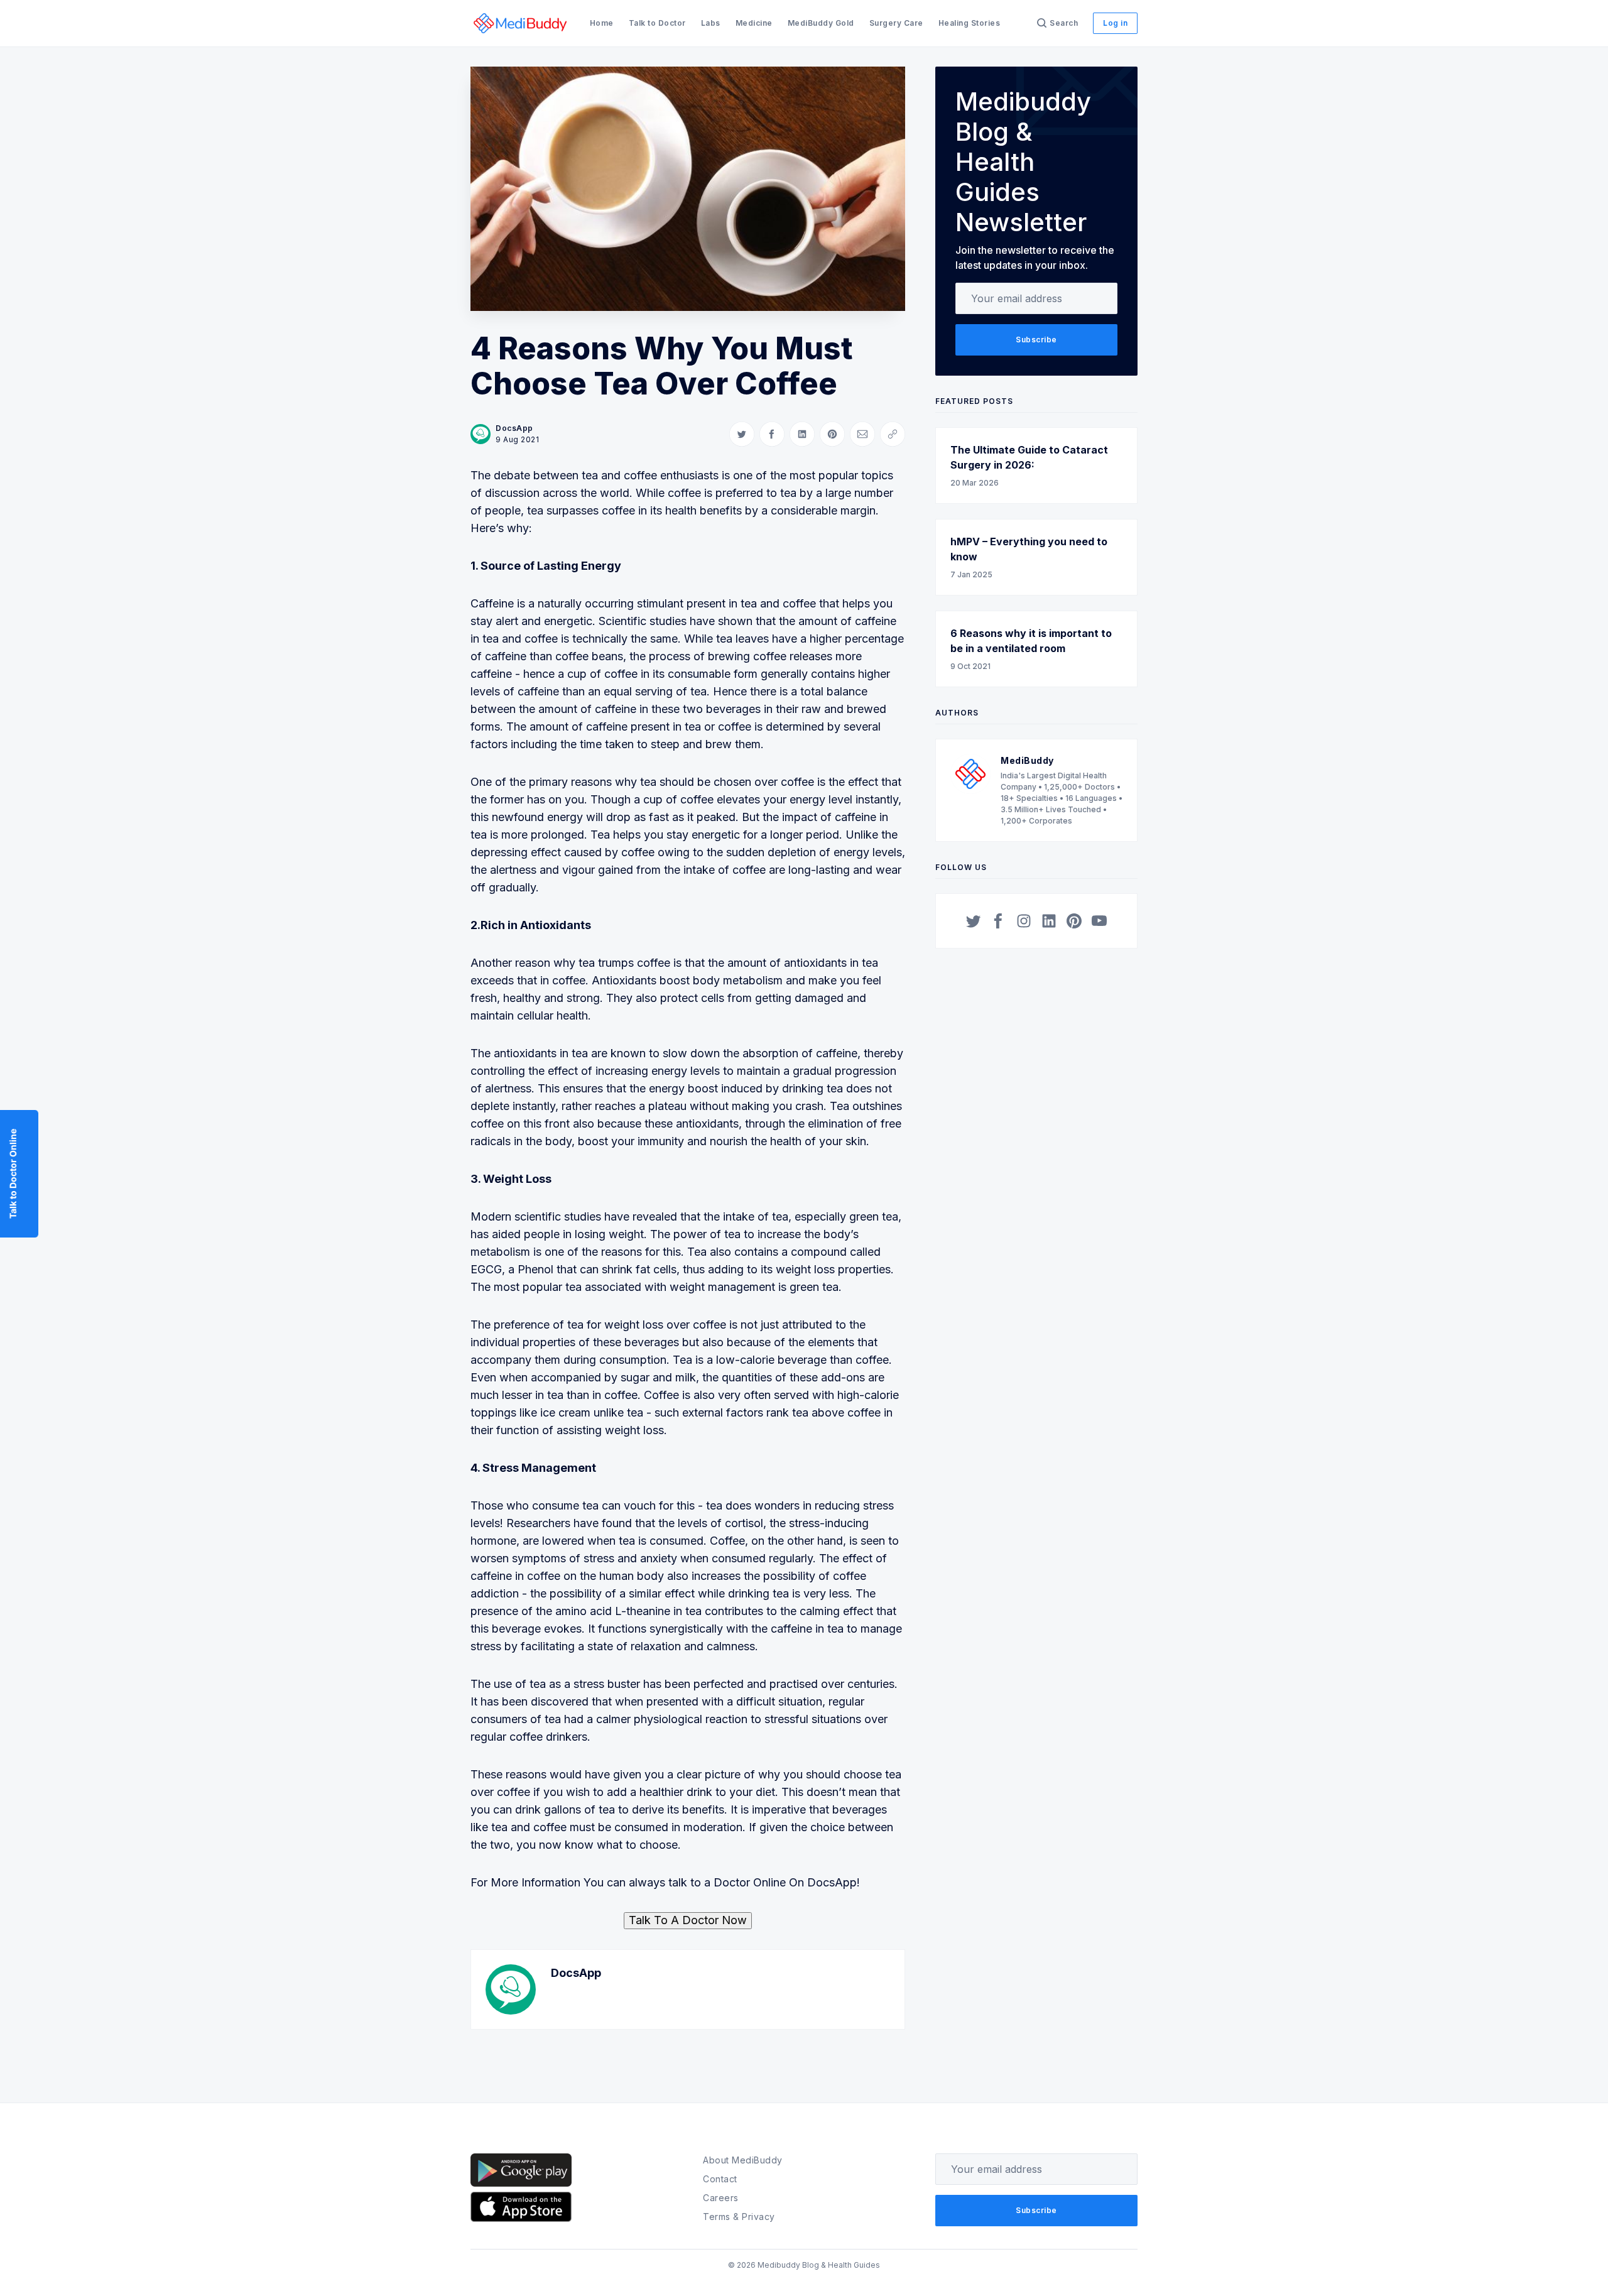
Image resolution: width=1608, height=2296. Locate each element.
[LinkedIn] (1049, 921)
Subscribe (1036, 340)
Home (602, 23)
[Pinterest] (1074, 921)
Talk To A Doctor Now (688, 1920)
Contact (720, 2179)
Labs (711, 23)
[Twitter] (974, 921)
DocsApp (514, 428)
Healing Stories (970, 23)
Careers (721, 2198)
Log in (1115, 23)
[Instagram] (1024, 921)
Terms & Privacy (739, 2217)
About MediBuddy (743, 2160)
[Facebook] (999, 921)
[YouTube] (1099, 921)
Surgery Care (896, 23)
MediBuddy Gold (821, 23)
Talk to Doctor (657, 23)
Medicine (754, 23)
